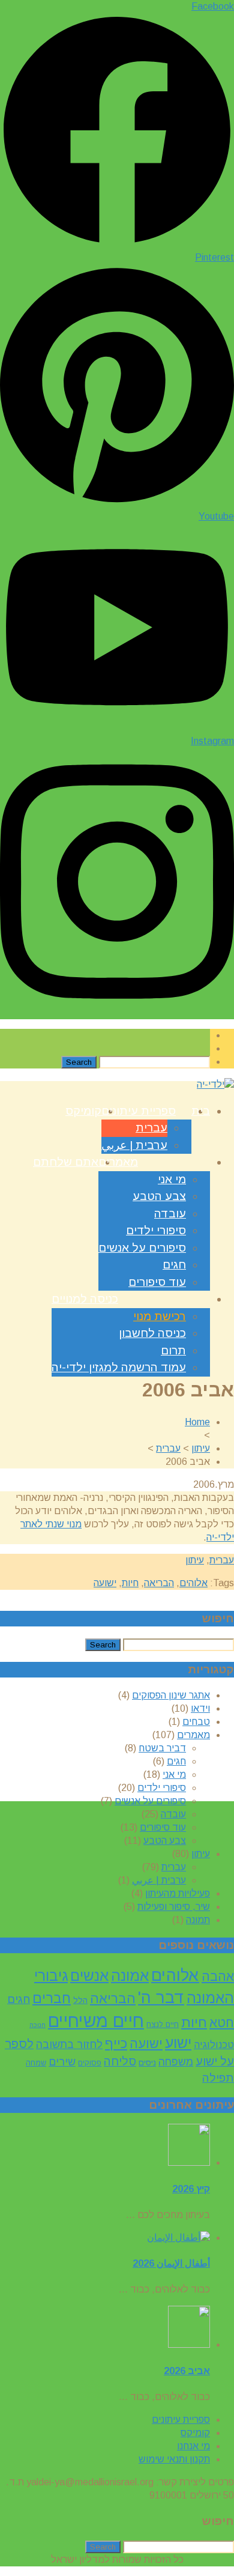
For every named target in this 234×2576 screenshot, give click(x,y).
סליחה (120, 2062)
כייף (116, 2044)
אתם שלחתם (66, 1162)
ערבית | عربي (134, 1145)
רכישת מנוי (160, 1316)
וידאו (200, 1708)
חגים (174, 1265)
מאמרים (118, 1162)
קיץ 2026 (191, 2189)
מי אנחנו (193, 2446)
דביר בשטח (162, 1748)
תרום (173, 1350)
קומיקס (83, 1111)
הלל (80, 2000)
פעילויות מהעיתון (178, 1893)
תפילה (218, 2078)
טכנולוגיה (214, 2045)
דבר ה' (161, 1998)
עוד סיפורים (157, 1282)
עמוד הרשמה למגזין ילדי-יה (119, 1367)
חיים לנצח (163, 2025)
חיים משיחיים (96, 2021)
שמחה (36, 2063)
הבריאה (159, 1583)
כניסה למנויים (85, 1299)
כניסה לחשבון (152, 1333)
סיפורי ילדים (156, 1230)
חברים (52, 1998)
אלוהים (193, 1583)
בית (201, 1111)
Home (197, 1422)
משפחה (176, 2062)
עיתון (201, 1448)
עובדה (170, 1214)
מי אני (172, 1179)
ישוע (178, 2043)
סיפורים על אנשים (142, 1248)
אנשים (89, 1976)
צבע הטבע (159, 1196)
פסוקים (90, 2063)
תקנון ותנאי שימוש (174, 2459)
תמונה (198, 1920)
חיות (130, 1583)
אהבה (218, 1976)
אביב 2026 (187, 2371)
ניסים (147, 2062)
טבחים (196, 1722)
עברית (151, 1128)
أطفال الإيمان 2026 (171, 2263)
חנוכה (37, 2025)
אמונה (130, 1976)
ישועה (105, 1583)
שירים (62, 2062)
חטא (222, 2023)
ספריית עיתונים (139, 1111)
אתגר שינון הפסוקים (171, 1695)
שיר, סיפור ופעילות (174, 1907)
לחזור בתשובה (69, 2044)
